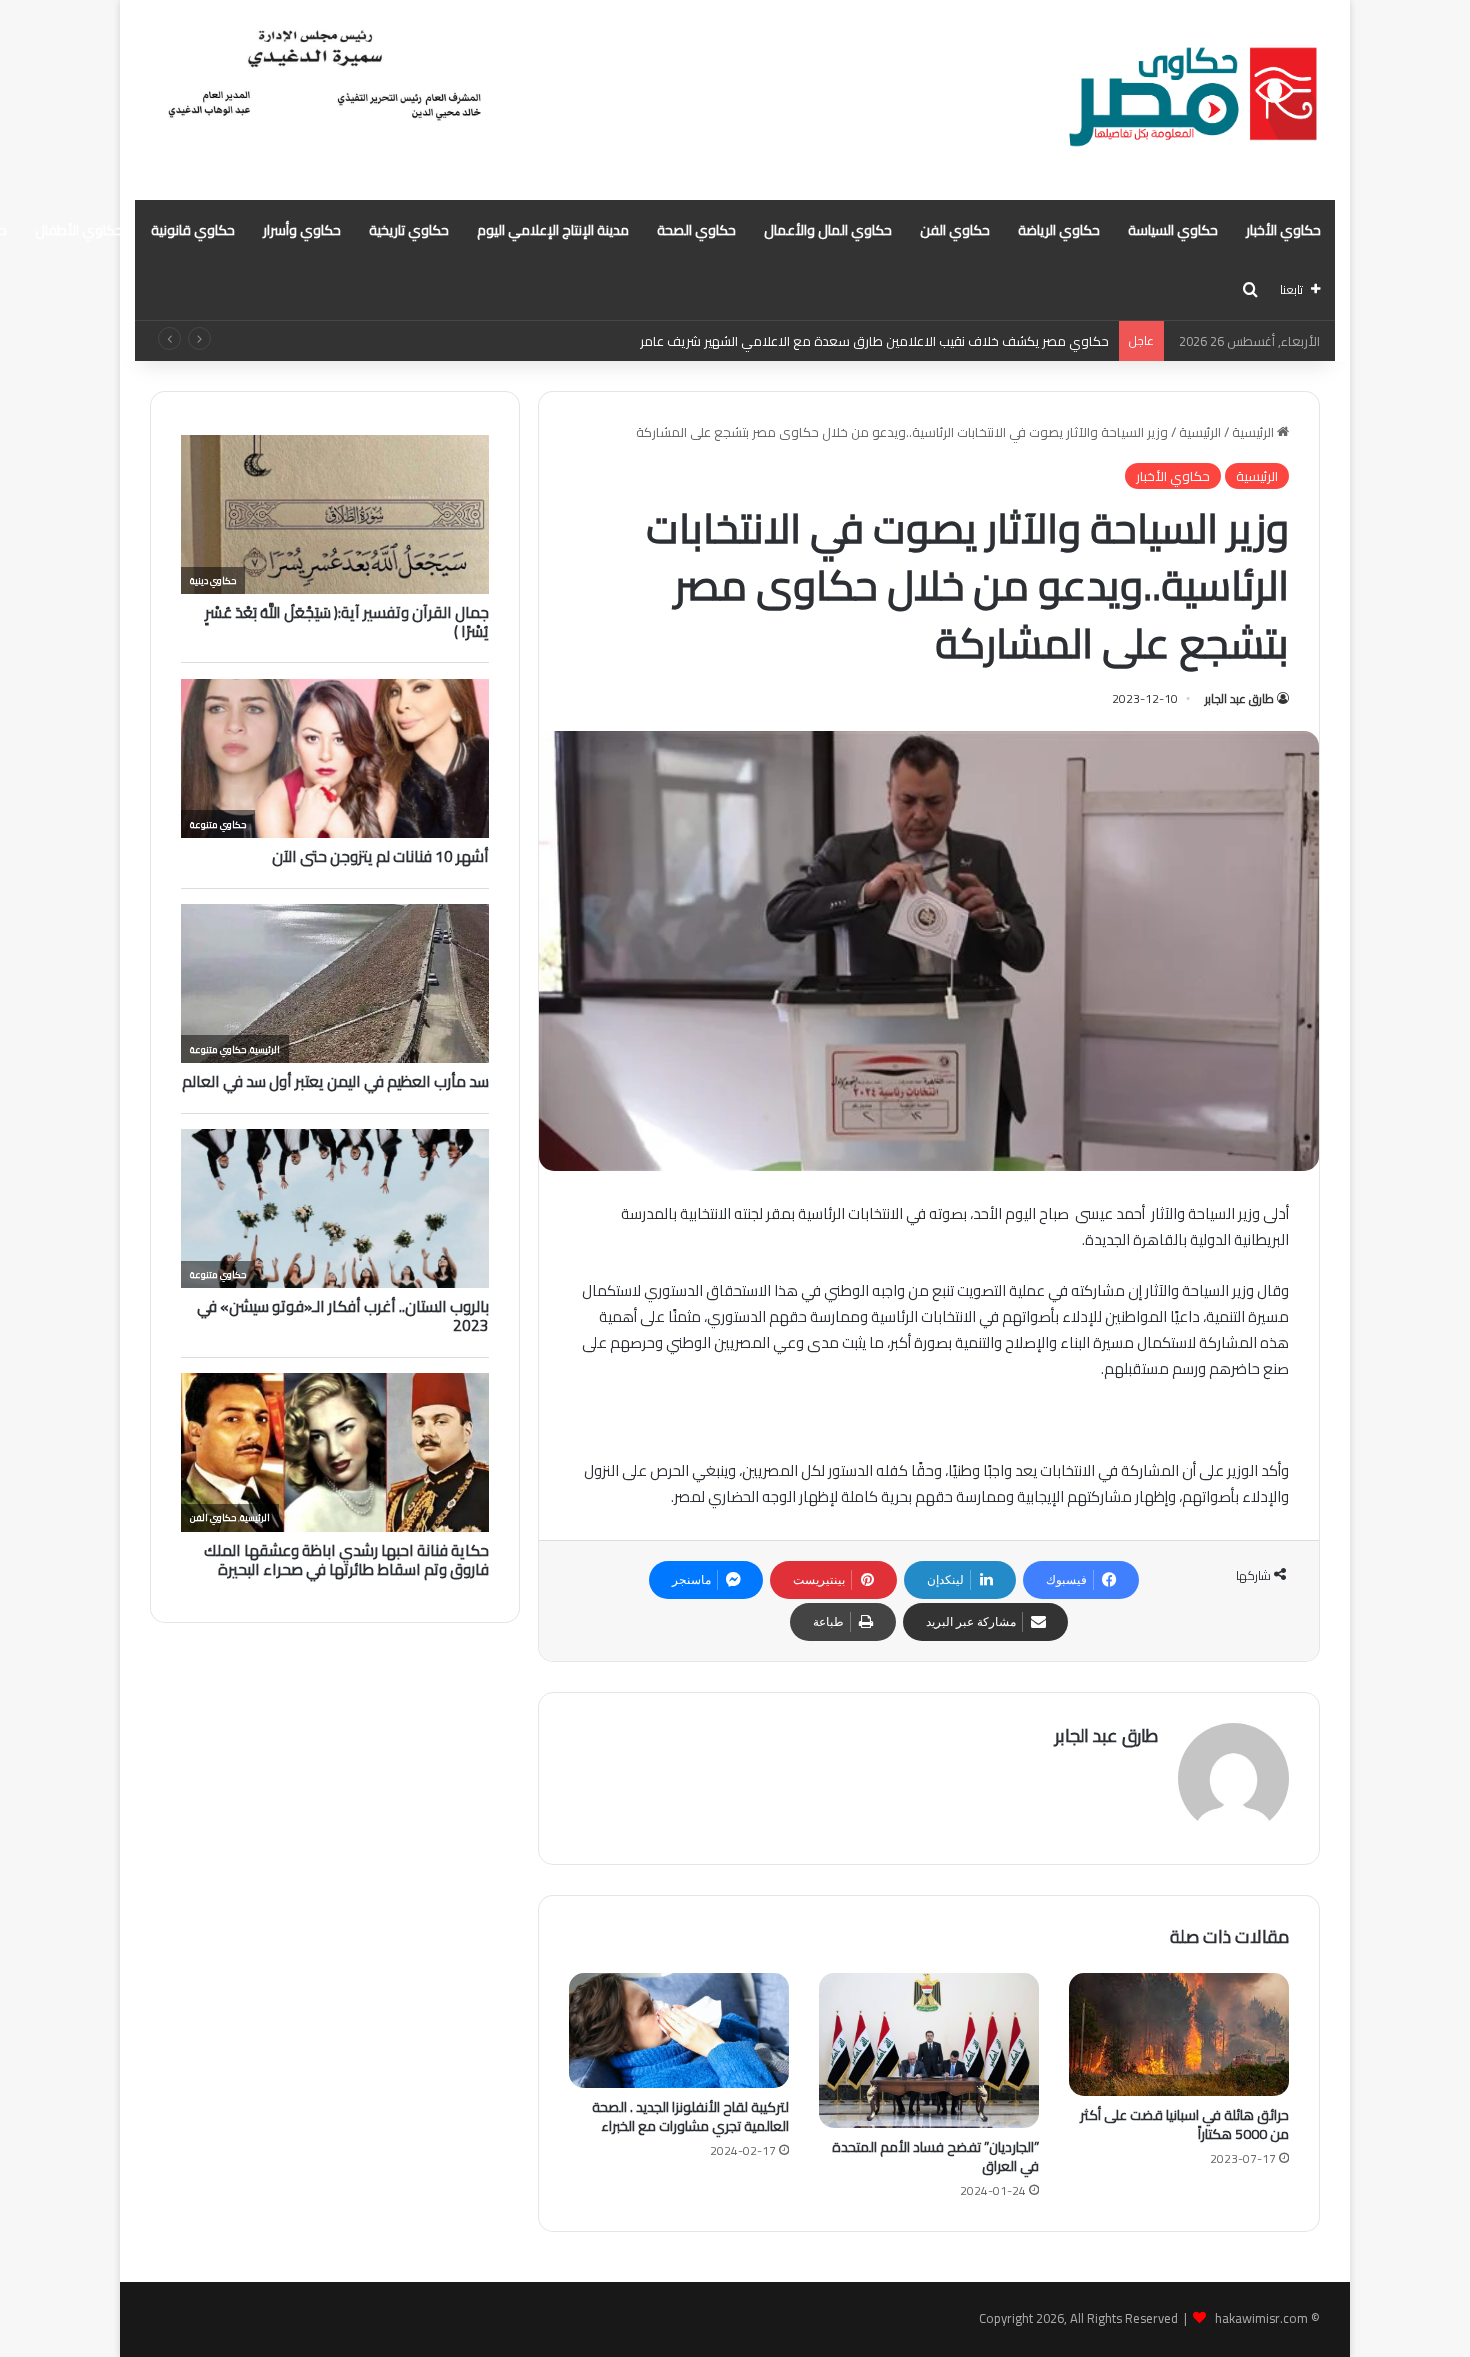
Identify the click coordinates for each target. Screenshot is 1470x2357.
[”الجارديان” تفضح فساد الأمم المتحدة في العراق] (929, 2050)
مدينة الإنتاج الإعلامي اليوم (553, 230)
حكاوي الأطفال (79, 230)
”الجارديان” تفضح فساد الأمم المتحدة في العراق (935, 2156)
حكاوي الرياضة (1059, 230)
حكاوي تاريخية (409, 230)
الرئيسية (1254, 432)
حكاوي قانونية (193, 230)
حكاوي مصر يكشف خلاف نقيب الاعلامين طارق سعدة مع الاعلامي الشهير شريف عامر (874, 341)
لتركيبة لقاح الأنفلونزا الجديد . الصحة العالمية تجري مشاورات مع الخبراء (690, 2116)
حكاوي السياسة (1173, 230)
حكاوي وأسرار (302, 230)
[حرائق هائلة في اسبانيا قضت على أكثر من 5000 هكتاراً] (1179, 2034)
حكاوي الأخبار (1283, 230)
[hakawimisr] (1193, 100)
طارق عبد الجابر (1239, 698)
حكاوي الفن (955, 230)
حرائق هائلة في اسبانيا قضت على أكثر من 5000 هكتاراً (1184, 2124)
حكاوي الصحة (696, 230)
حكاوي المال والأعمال (828, 230)
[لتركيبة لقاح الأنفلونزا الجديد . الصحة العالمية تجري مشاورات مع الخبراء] (679, 2031)
